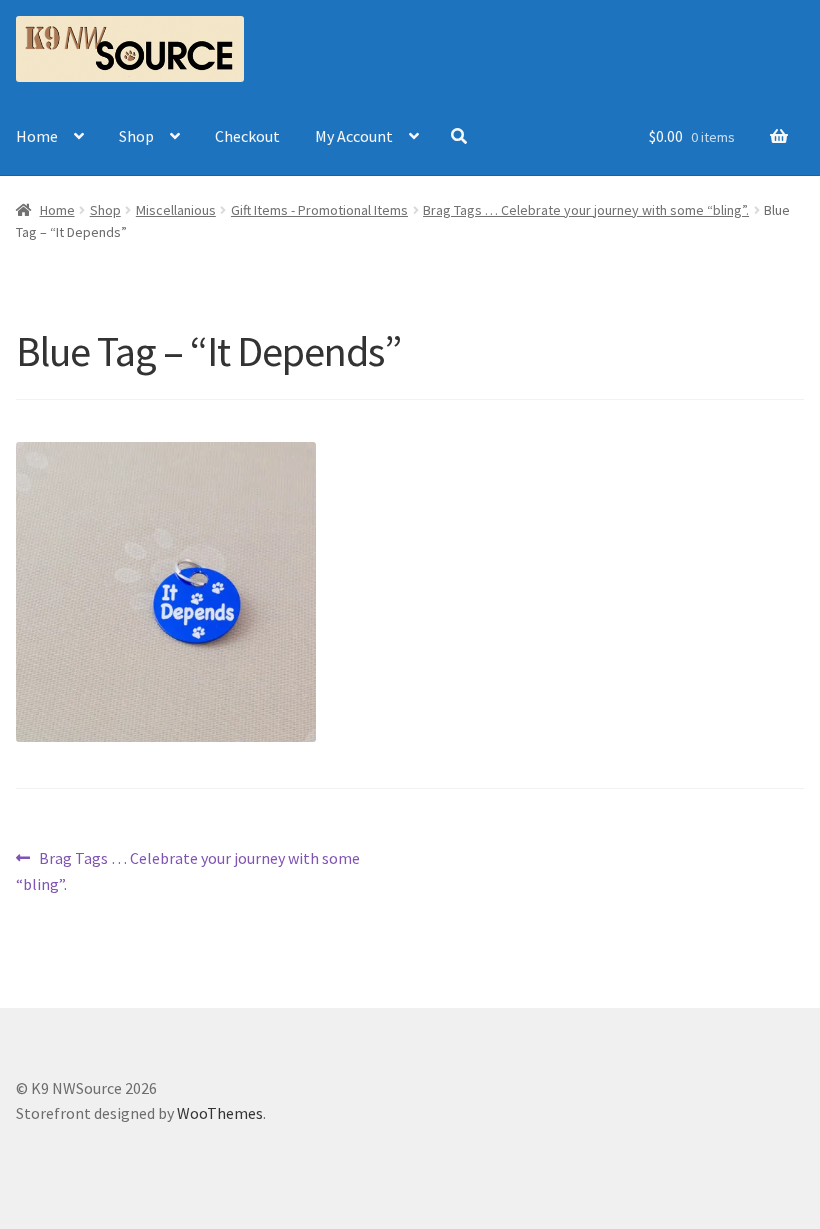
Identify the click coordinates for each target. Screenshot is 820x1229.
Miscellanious (176, 210)
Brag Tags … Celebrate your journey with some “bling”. (586, 210)
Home (37, 136)
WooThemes (220, 1113)
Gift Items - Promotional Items (319, 210)
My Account (354, 136)
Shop (136, 136)
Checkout (247, 136)
